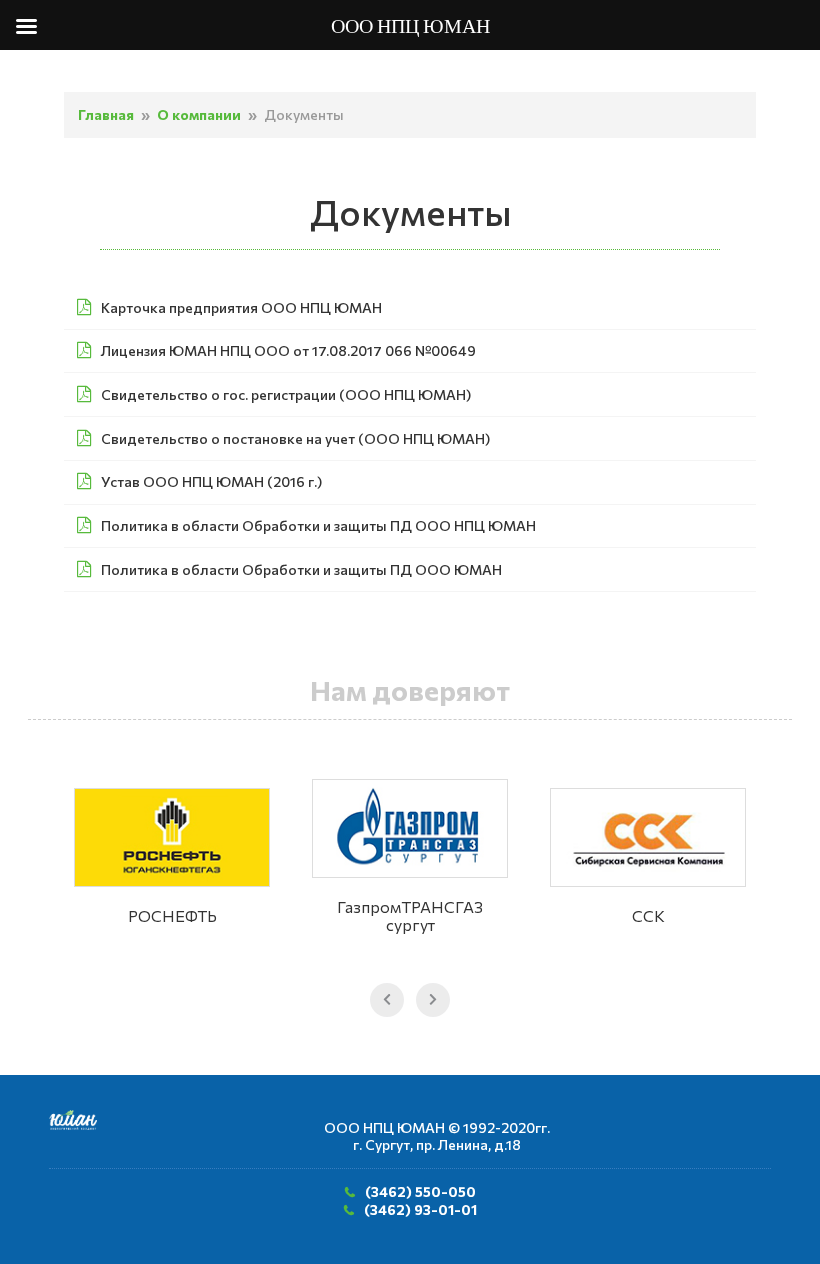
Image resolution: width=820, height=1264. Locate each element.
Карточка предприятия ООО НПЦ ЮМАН (241, 307)
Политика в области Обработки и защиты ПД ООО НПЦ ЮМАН (318, 525)
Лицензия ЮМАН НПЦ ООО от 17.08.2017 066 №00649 (288, 350)
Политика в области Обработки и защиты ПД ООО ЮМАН (301, 569)
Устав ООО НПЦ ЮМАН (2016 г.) (211, 481)
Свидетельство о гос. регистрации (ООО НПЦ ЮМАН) (286, 394)
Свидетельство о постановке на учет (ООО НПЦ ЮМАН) (295, 438)
